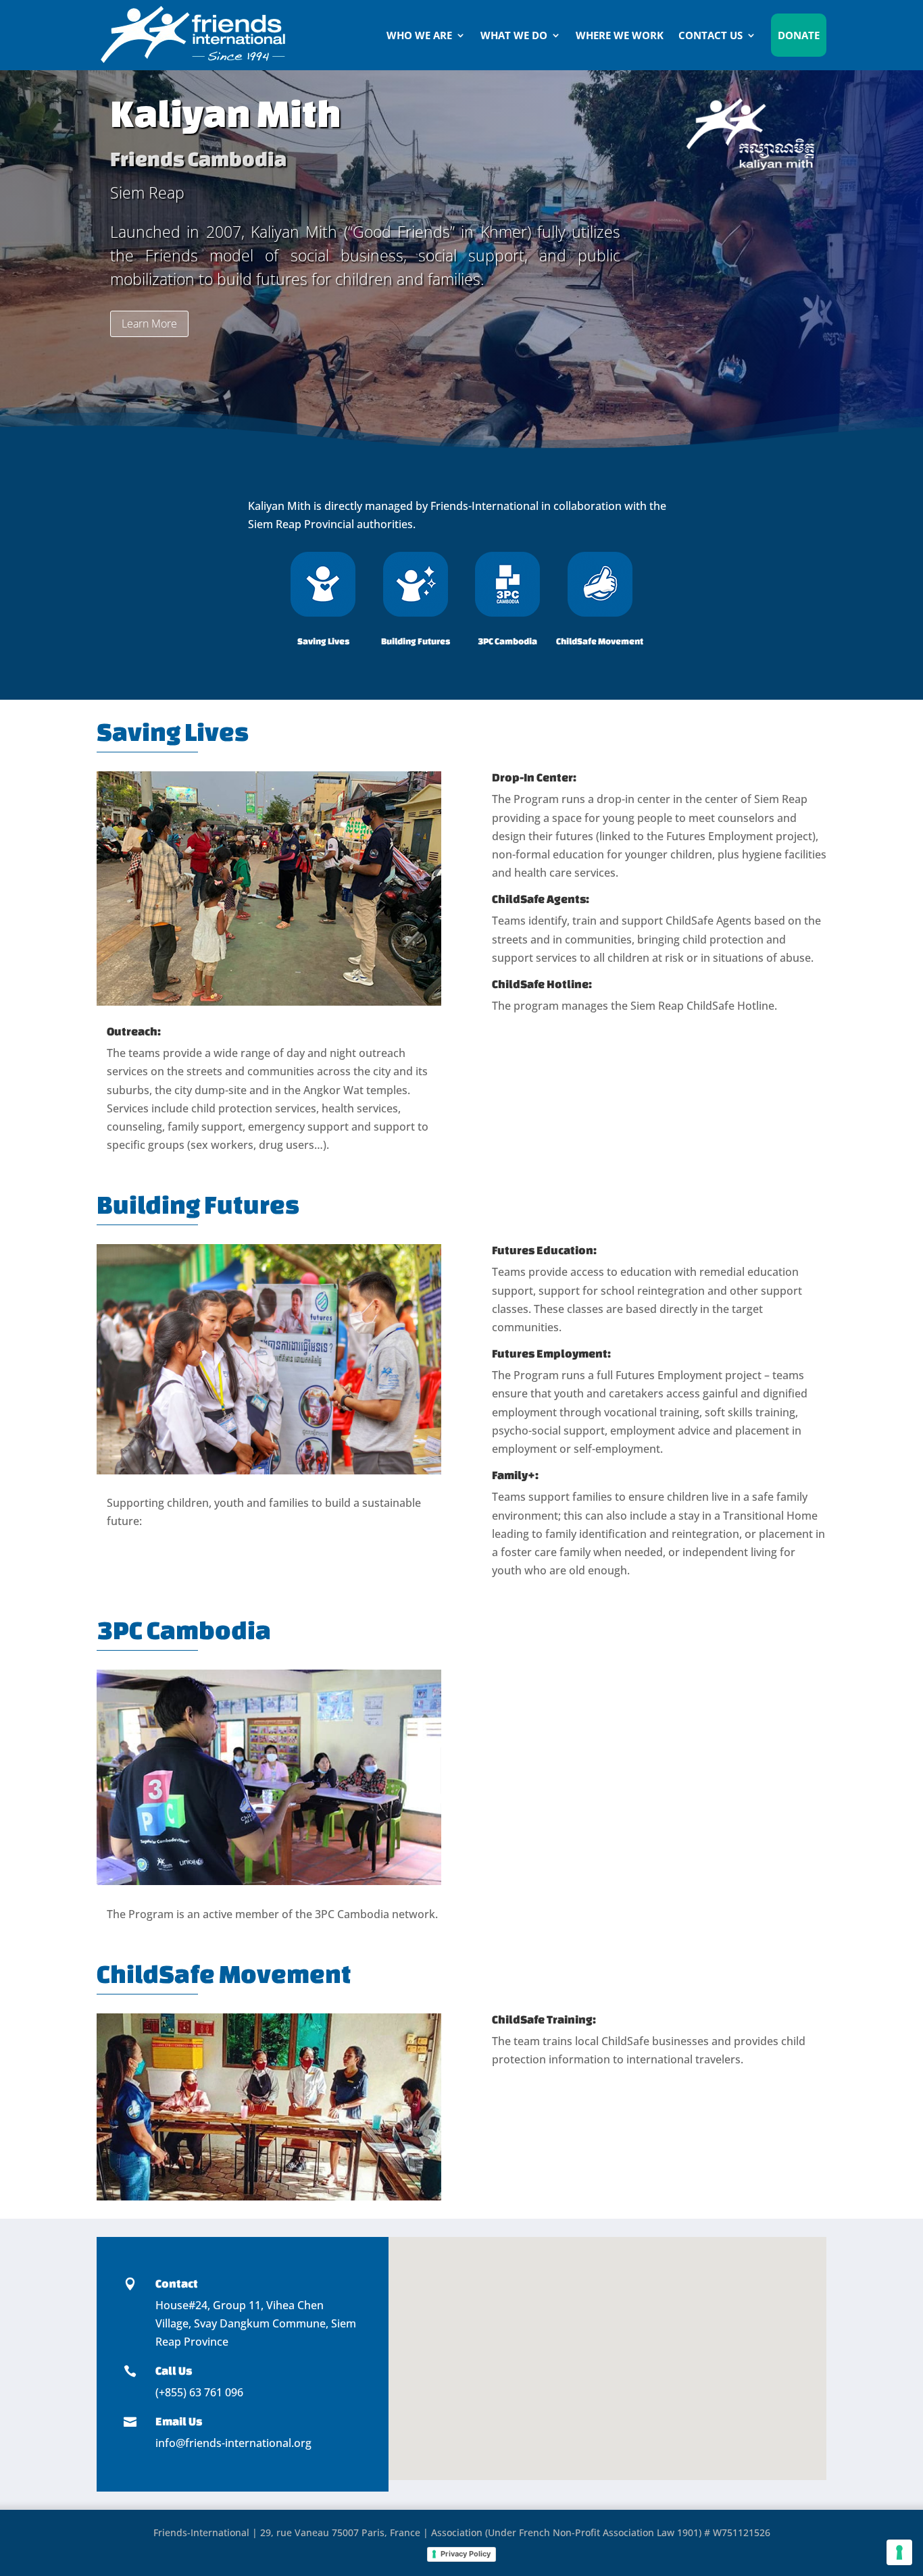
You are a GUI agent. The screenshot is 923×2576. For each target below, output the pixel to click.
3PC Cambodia (507, 641)
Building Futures (416, 641)
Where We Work (620, 35)
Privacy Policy (466, 2554)
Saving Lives (323, 641)
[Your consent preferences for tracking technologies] (899, 2552)
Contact (177, 2283)
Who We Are (419, 35)
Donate (799, 35)
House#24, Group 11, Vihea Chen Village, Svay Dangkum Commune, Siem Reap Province (256, 2323)
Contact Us (710, 35)
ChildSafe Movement (600, 641)
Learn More (149, 324)
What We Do (514, 35)
